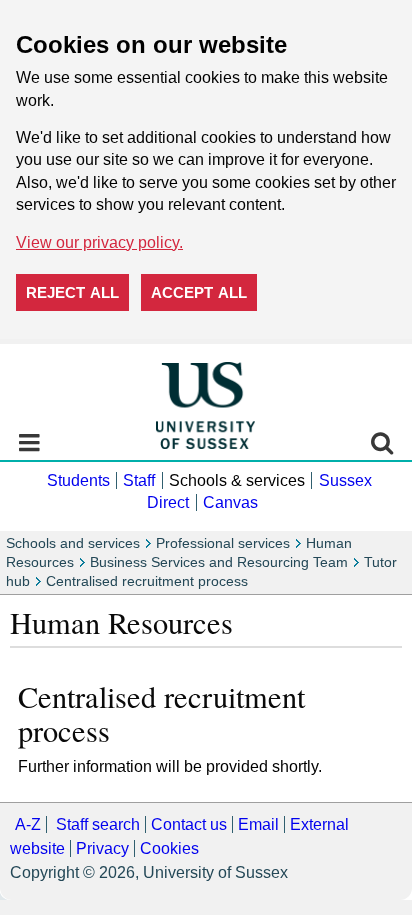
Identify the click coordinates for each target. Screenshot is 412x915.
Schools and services (73, 543)
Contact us (189, 824)
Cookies (169, 848)
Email (258, 824)
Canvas (230, 502)
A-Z (28, 824)
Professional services (223, 543)
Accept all (199, 292)
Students (78, 480)
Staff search (98, 824)
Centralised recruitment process (147, 581)
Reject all (72, 292)
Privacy (102, 848)
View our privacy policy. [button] (99, 242)
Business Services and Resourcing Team (219, 562)
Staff (139, 480)
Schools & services (237, 480)
